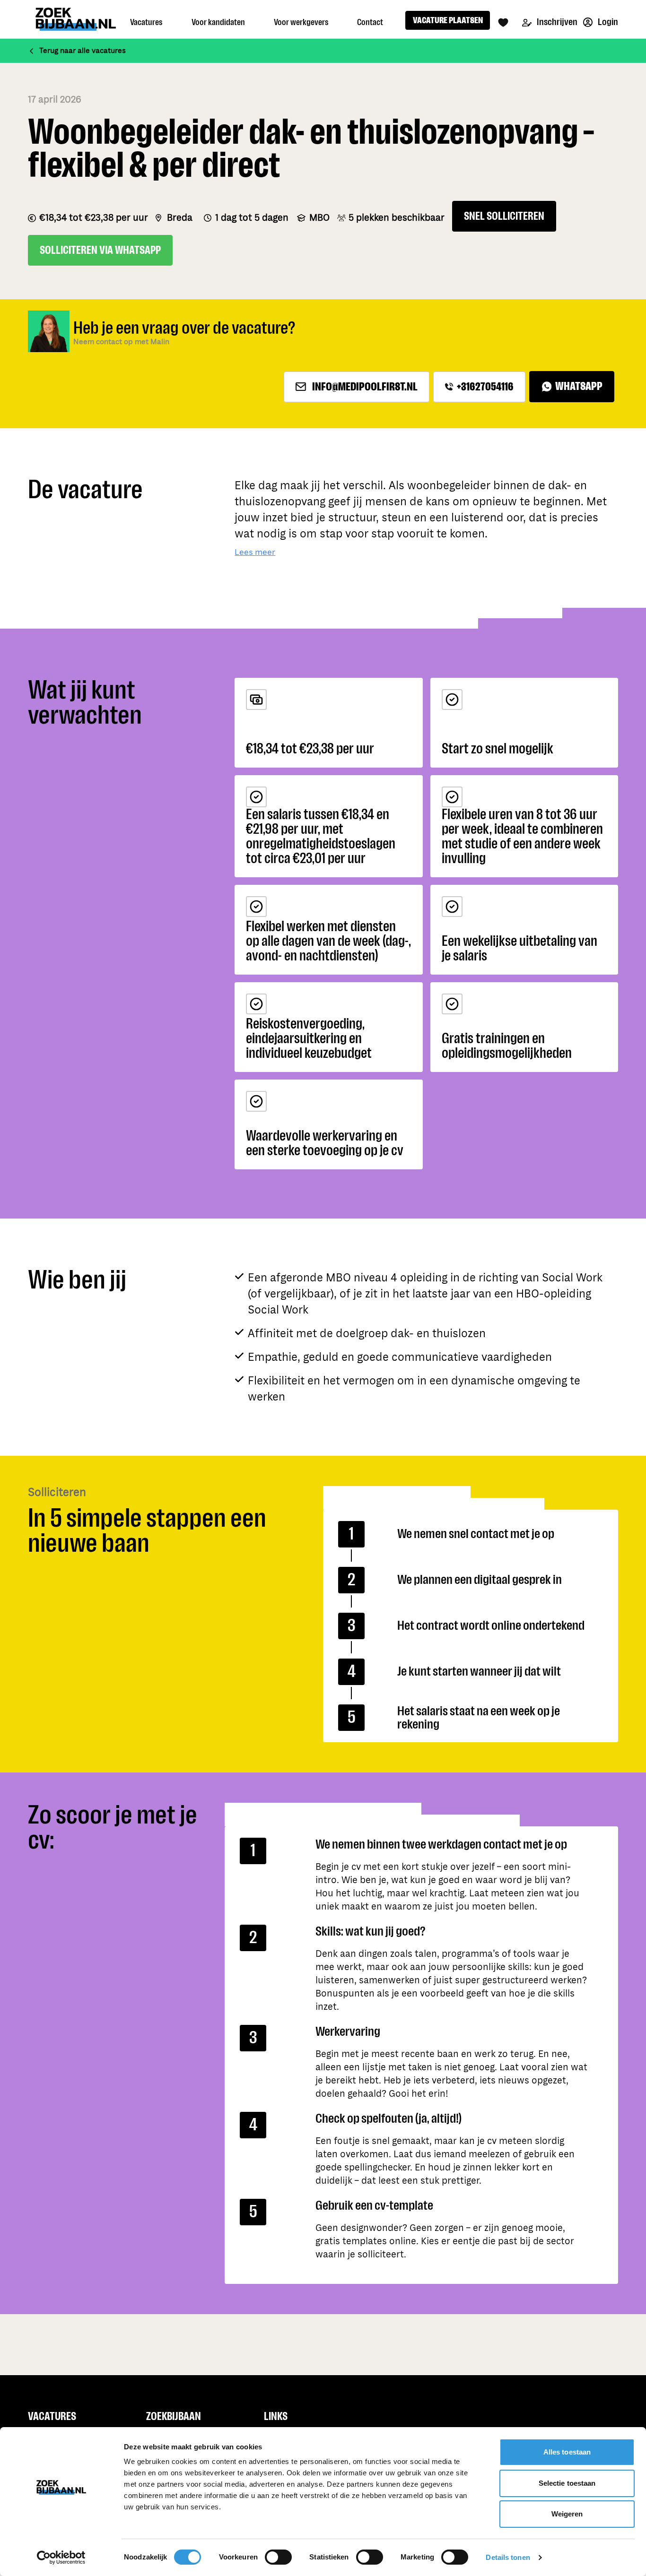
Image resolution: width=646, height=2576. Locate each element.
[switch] (278, 2557)
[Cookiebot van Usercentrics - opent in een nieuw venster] (61, 2558)
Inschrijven (556, 22)
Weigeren (567, 2514)
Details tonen (508, 2557)
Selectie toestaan (567, 2483)
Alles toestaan (567, 2452)
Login (607, 22)
